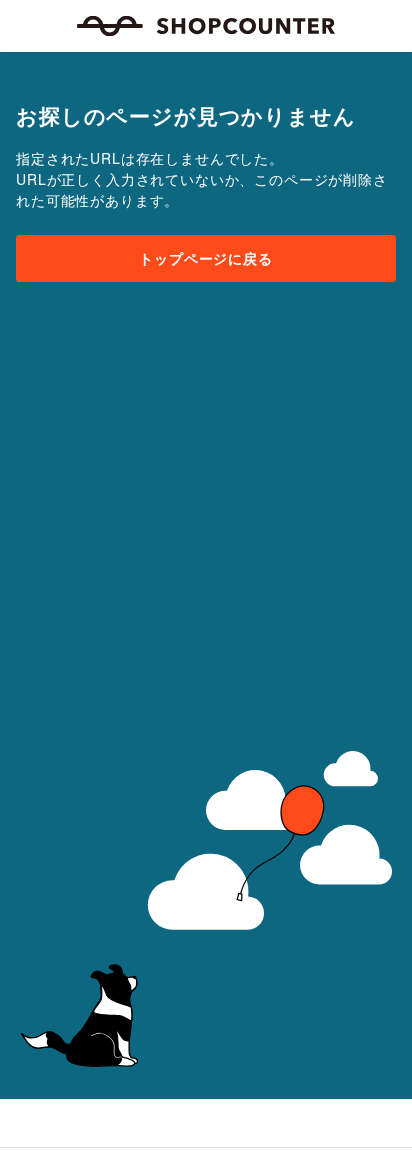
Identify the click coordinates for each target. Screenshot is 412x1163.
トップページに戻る (206, 258)
